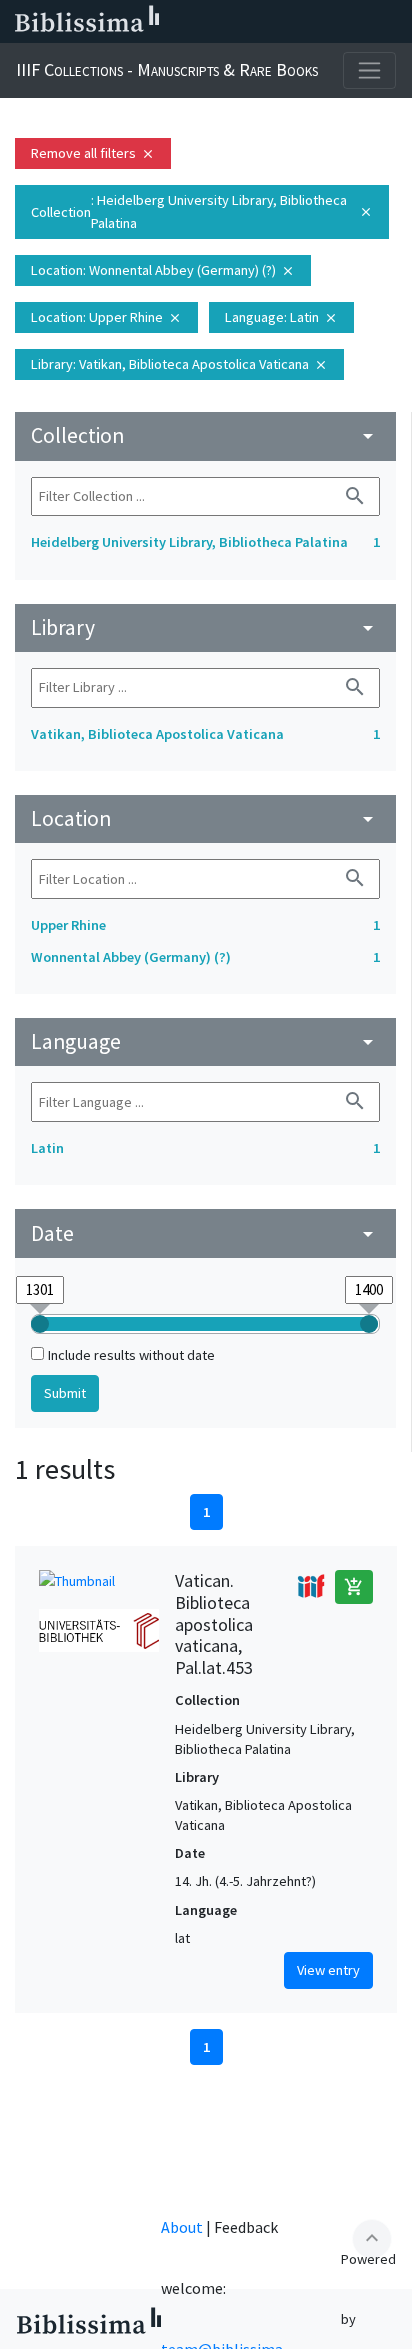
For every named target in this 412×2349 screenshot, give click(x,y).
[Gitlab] (392, 22)
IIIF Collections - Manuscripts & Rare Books (167, 69)
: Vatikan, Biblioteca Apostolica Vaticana (179, 364)
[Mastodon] (296, 22)
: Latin (281, 317)
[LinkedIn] (232, 22)
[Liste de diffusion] (200, 22)
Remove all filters (93, 153)
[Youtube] (328, 22)
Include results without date (131, 1355)
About (182, 2227)
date (205, 1233)
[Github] (360, 22)
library (205, 627)
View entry (328, 1970)
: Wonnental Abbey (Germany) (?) (163, 270)
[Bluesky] (264, 22)
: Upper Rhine (106, 317)
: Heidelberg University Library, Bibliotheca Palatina (202, 211)
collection (205, 435)
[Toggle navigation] (369, 70)
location (205, 818)
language (205, 1041)
